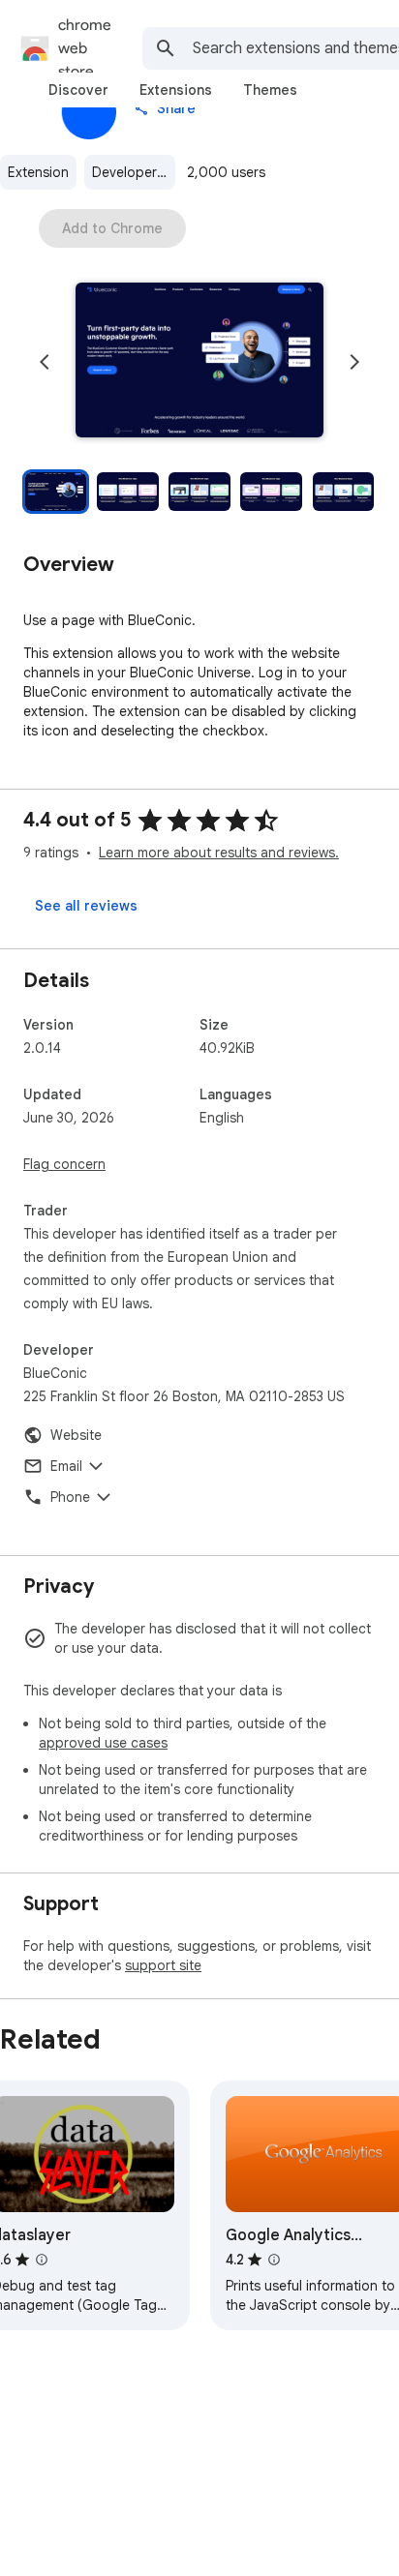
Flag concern (64, 1164)
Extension (38, 172)
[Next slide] (354, 362)
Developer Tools (134, 172)
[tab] (78, 90)
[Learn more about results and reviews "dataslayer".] (42, 2260)
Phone (70, 1497)
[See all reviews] (86, 906)
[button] (199, 362)
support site (163, 1965)
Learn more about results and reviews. (219, 853)
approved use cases (103, 1743)
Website (76, 1435)
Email (66, 1466)
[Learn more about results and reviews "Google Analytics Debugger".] (274, 2260)
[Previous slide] (45, 362)
